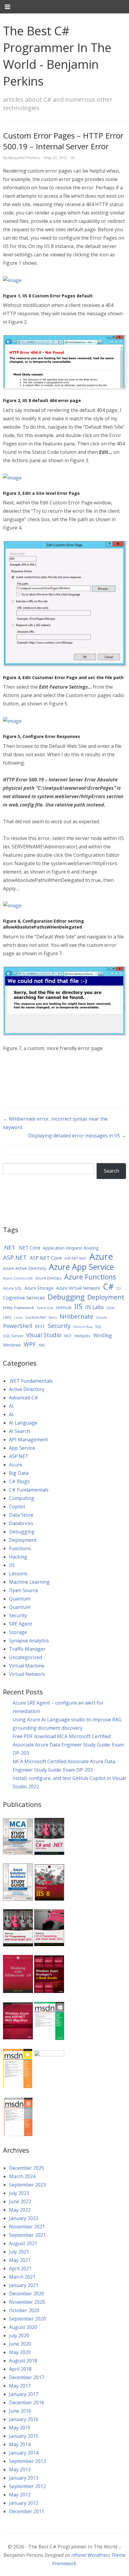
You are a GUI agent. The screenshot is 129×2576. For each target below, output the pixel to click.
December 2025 (27, 2168)
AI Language (23, 1423)
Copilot (17, 1507)
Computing (22, 1498)
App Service (22, 1448)
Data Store (21, 1515)
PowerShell (18, 1326)
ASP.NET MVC (76, 1258)
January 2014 (24, 2453)
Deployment (106, 1297)
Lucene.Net (36, 1317)
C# (108, 1287)
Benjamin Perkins (24, 158)
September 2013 (27, 2461)
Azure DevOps (48, 1278)
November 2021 (27, 2227)
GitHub (64, 1307)
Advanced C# (24, 1398)
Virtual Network (27, 1674)
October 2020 (24, 2310)
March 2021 (22, 2277)
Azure (101, 1256)
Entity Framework (19, 1308)
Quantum (20, 1599)
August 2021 (23, 2243)
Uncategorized (25, 1657)
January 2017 (24, 2394)
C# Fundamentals (29, 1490)
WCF (68, 1336)
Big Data (19, 1473)
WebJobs (82, 1336)
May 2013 (20, 2470)
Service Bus (83, 1327)
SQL (98, 1327)
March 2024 (22, 2176)
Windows (12, 1345)
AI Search (19, 1431)
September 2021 (27, 2235)
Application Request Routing (71, 1248)
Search (111, 1171)
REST (40, 1326)
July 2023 (19, 2193)
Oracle (102, 1317)
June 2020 (20, 2344)
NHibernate (76, 1316)
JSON (110, 1308)
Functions (20, 1548)
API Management (28, 1440)
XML (42, 1345)
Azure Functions (90, 1277)
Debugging (66, 1297)
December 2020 (27, 2294)
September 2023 (27, 2185)
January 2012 (24, 2503)
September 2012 (27, 2486)
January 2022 (24, 2218)
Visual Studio (44, 1335)
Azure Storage (39, 1288)
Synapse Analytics (29, 1641)
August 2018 (23, 2361)
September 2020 (27, 2319)
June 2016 (20, 2411)
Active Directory (27, 1389)
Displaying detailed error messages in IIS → (77, 1136)
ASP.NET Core (46, 1258)
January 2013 (24, 2478)
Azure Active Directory (25, 1268)
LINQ (7, 1317)
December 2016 (27, 2402)
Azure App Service (81, 1267)
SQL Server (13, 1336)
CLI (119, 1288)
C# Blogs (19, 1481)
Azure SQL (12, 1288)
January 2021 (24, 2285)
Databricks (21, 1523)
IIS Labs (94, 1307)
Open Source (24, 1590)
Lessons (18, 1574)
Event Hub (45, 1308)
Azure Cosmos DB (18, 1278)
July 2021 (19, 2252)
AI (11, 1406)
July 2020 (19, 2335)
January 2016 (24, 2419)
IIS (73, 158)
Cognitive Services (24, 1298)
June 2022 (20, 2201)
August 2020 (23, 2327)
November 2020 (27, 2302)
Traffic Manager (27, 1649)
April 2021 (20, 2268)
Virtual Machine (27, 1666)
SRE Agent (21, 1624)
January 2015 (24, 2436)
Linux (18, 1317)
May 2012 (20, 2495)
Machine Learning (29, 1582)
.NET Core (29, 1248)
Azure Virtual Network (78, 1288)
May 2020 (20, 2352)
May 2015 (20, 2428)
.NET (9, 1247)
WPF (30, 1344)
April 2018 (20, 2369)
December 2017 (27, 2377)
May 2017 (20, 2386)
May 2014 (20, 2444)
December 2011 (27, 2511)
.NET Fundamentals (31, 1381)
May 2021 (20, 2260)
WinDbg (103, 1335)
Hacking (18, 1557)
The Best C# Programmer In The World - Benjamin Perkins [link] (57, 56)
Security (59, 1326)
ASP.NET (15, 1257)
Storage (18, 1632)
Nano (53, 1317)
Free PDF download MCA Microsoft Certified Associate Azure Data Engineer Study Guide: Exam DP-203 (68, 1745)
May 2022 (20, 2210)
